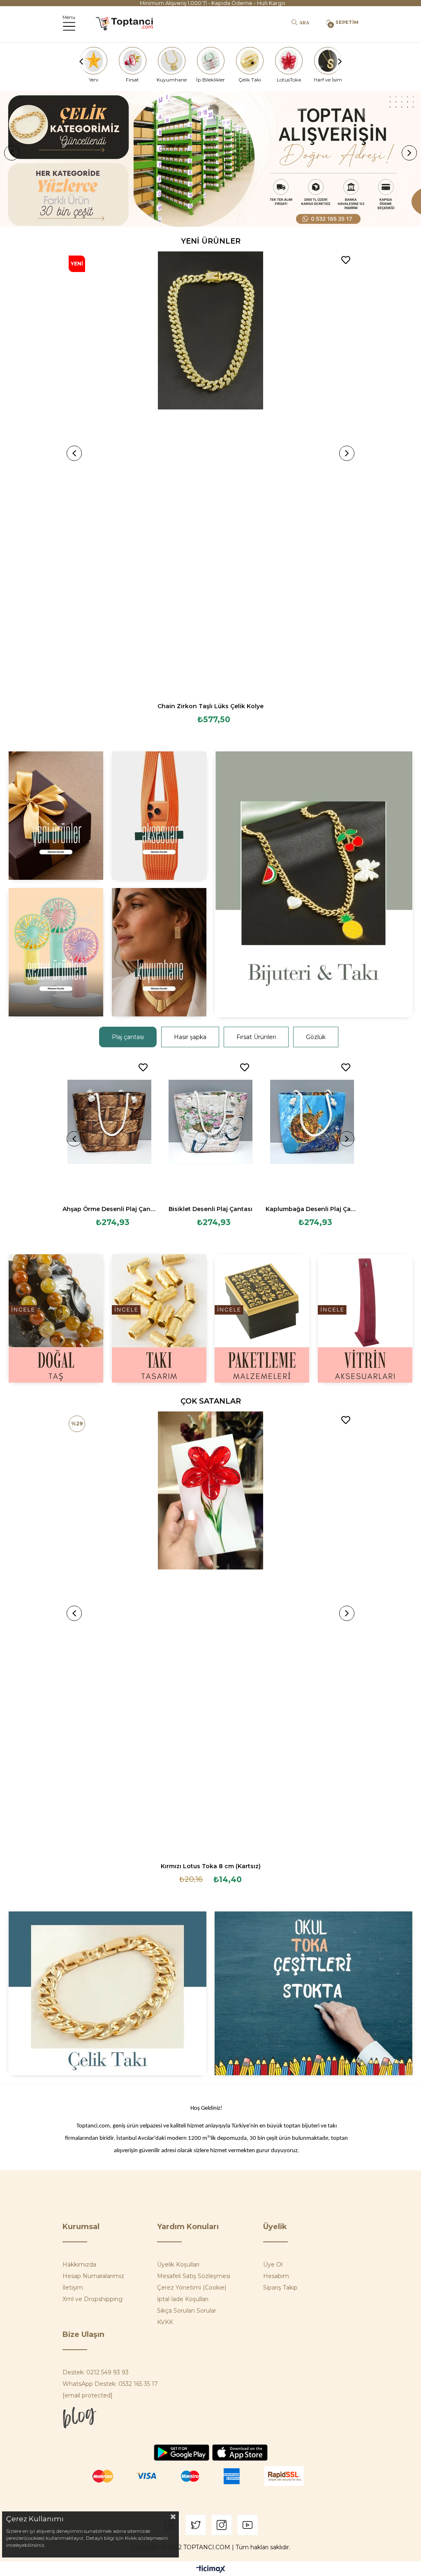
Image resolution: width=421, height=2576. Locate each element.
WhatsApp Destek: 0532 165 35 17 (110, 2384)
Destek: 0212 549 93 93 (96, 2372)
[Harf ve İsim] (328, 61)
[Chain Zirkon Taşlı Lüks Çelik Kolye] (210, 474)
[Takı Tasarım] (159, 1318)
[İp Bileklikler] (210, 61)
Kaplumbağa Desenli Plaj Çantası (312, 1209)
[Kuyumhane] (171, 61)
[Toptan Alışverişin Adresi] (210, 159)
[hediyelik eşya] (56, 952)
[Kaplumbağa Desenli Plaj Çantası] (312, 1129)
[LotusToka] (289, 61)
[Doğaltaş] (56, 1318)
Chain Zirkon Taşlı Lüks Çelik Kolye (210, 706)
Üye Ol (273, 2264)
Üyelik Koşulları (178, 2264)
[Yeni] (93, 61)
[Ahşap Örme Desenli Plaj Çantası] (109, 1129)
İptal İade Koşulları (183, 2299)
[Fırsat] (132, 61)
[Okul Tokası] (313, 1993)
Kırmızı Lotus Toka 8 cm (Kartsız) (211, 1866)
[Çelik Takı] (250, 61)
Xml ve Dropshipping (93, 2299)
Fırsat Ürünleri (256, 1037)
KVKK (165, 2322)
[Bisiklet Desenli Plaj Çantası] (211, 1129)
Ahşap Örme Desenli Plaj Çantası (109, 1209)
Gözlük (316, 1037)
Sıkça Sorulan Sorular (187, 2311)
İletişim (73, 2288)
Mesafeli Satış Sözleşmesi (194, 2276)
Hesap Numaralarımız (93, 2276)
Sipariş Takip (280, 2288)
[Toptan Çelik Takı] (107, 1993)
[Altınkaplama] (159, 952)
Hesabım (276, 2276)
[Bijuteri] (313, 884)
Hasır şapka (190, 1037)
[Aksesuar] (159, 816)
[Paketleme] (262, 1318)
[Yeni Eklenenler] (56, 816)
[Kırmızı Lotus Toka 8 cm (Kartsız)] (210, 1634)
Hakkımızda (79, 2264)
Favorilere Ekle (346, 260)
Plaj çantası (128, 1037)
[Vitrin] (365, 1318)
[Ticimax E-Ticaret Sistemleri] (211, 2570)
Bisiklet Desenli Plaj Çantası (210, 1209)
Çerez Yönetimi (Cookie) (192, 2288)
